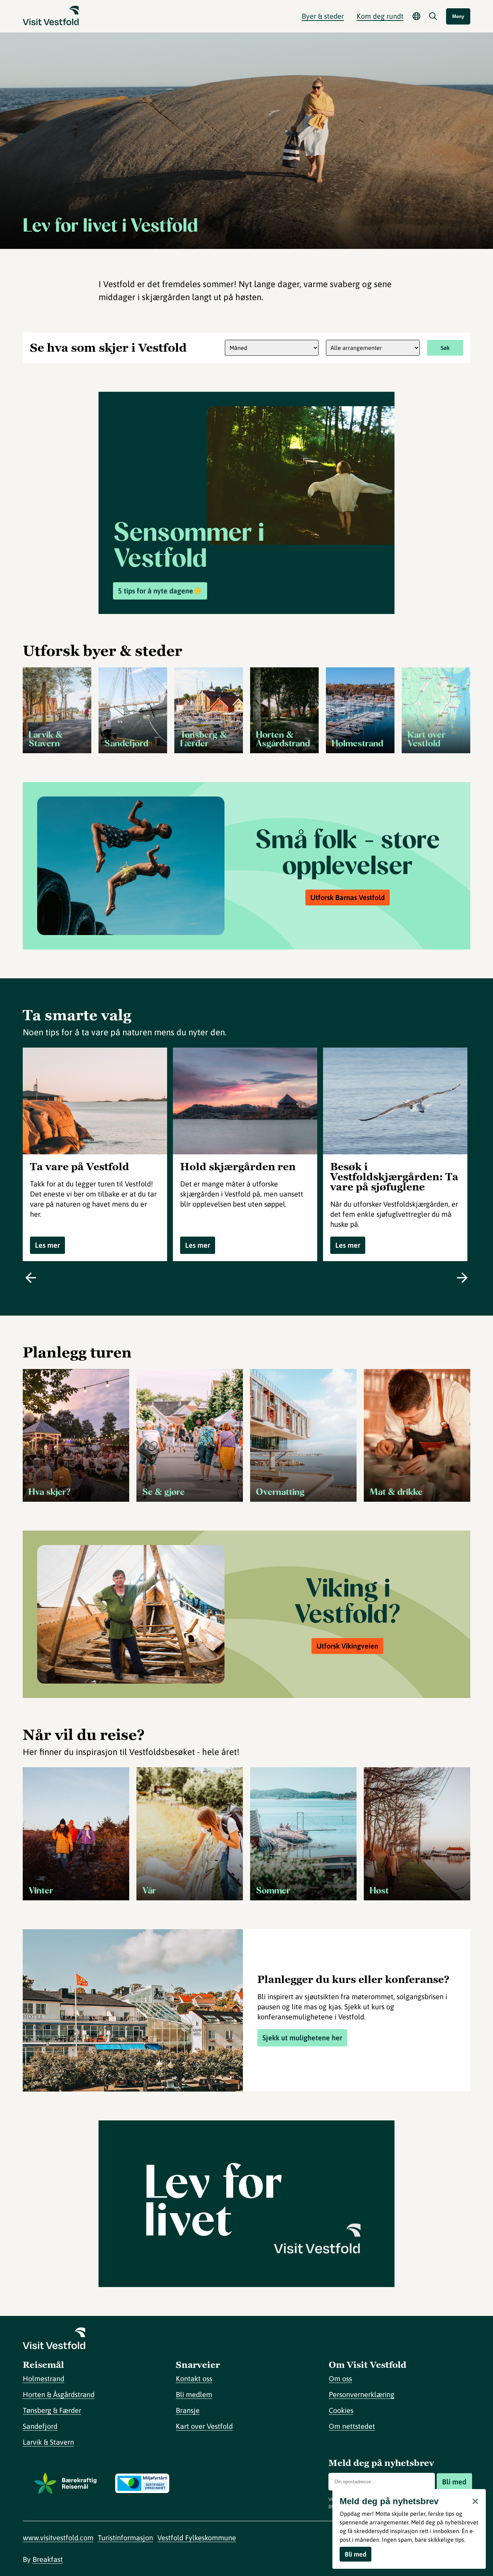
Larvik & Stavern (48, 2442)
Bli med (454, 2482)
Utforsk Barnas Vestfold (348, 897)
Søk (445, 348)
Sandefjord (40, 2426)
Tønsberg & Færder (52, 2410)
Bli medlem (194, 2394)
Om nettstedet (352, 2426)
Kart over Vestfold (204, 2426)
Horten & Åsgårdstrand (59, 2394)
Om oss (340, 2378)
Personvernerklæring (362, 2394)
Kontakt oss (194, 2378)
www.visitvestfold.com (58, 2538)
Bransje (188, 2410)
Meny (458, 16)
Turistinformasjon (125, 2538)
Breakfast (48, 2559)
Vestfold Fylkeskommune (197, 2538)
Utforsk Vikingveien (347, 1646)
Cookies (341, 2410)
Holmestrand (43, 2378)
